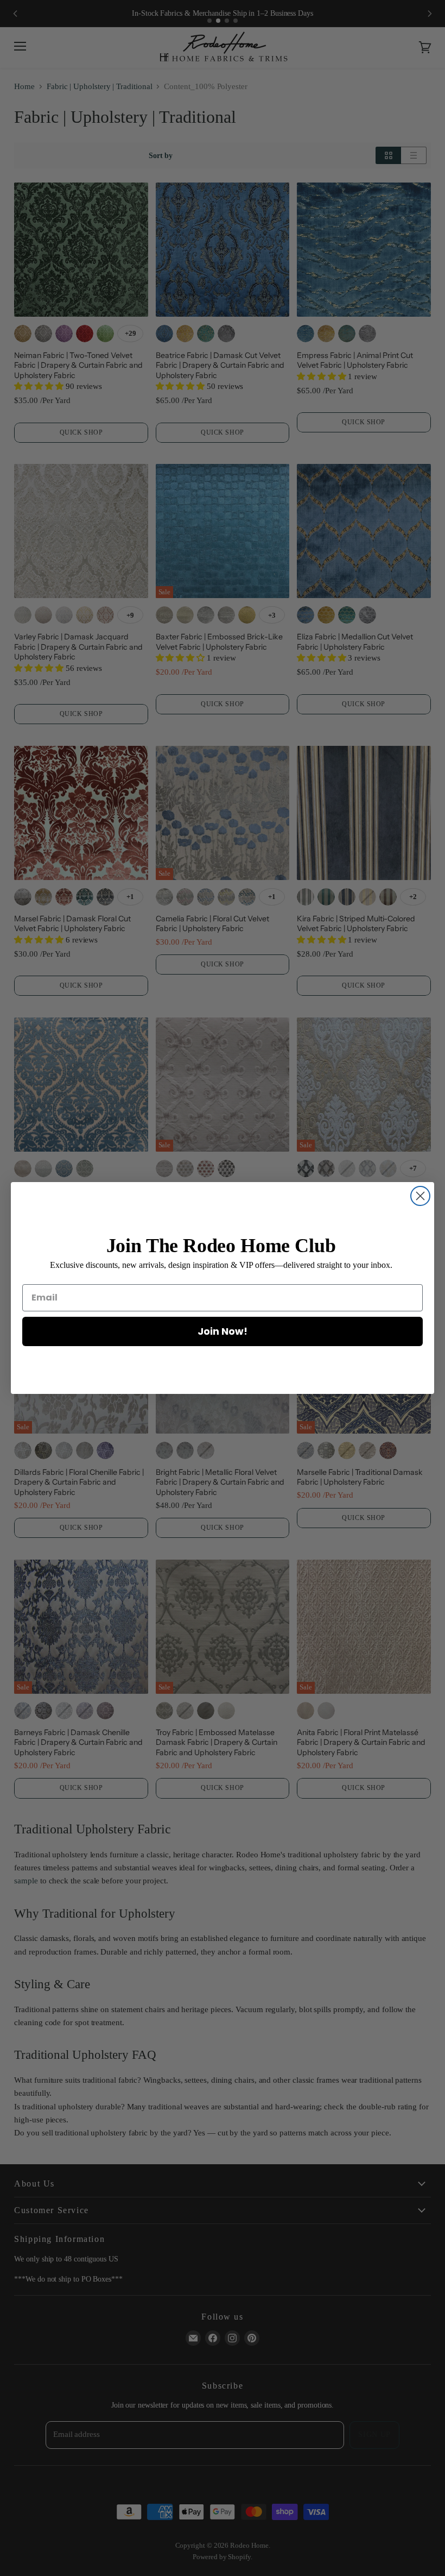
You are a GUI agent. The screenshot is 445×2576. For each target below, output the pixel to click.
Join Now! (223, 1331)
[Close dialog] (420, 1196)
